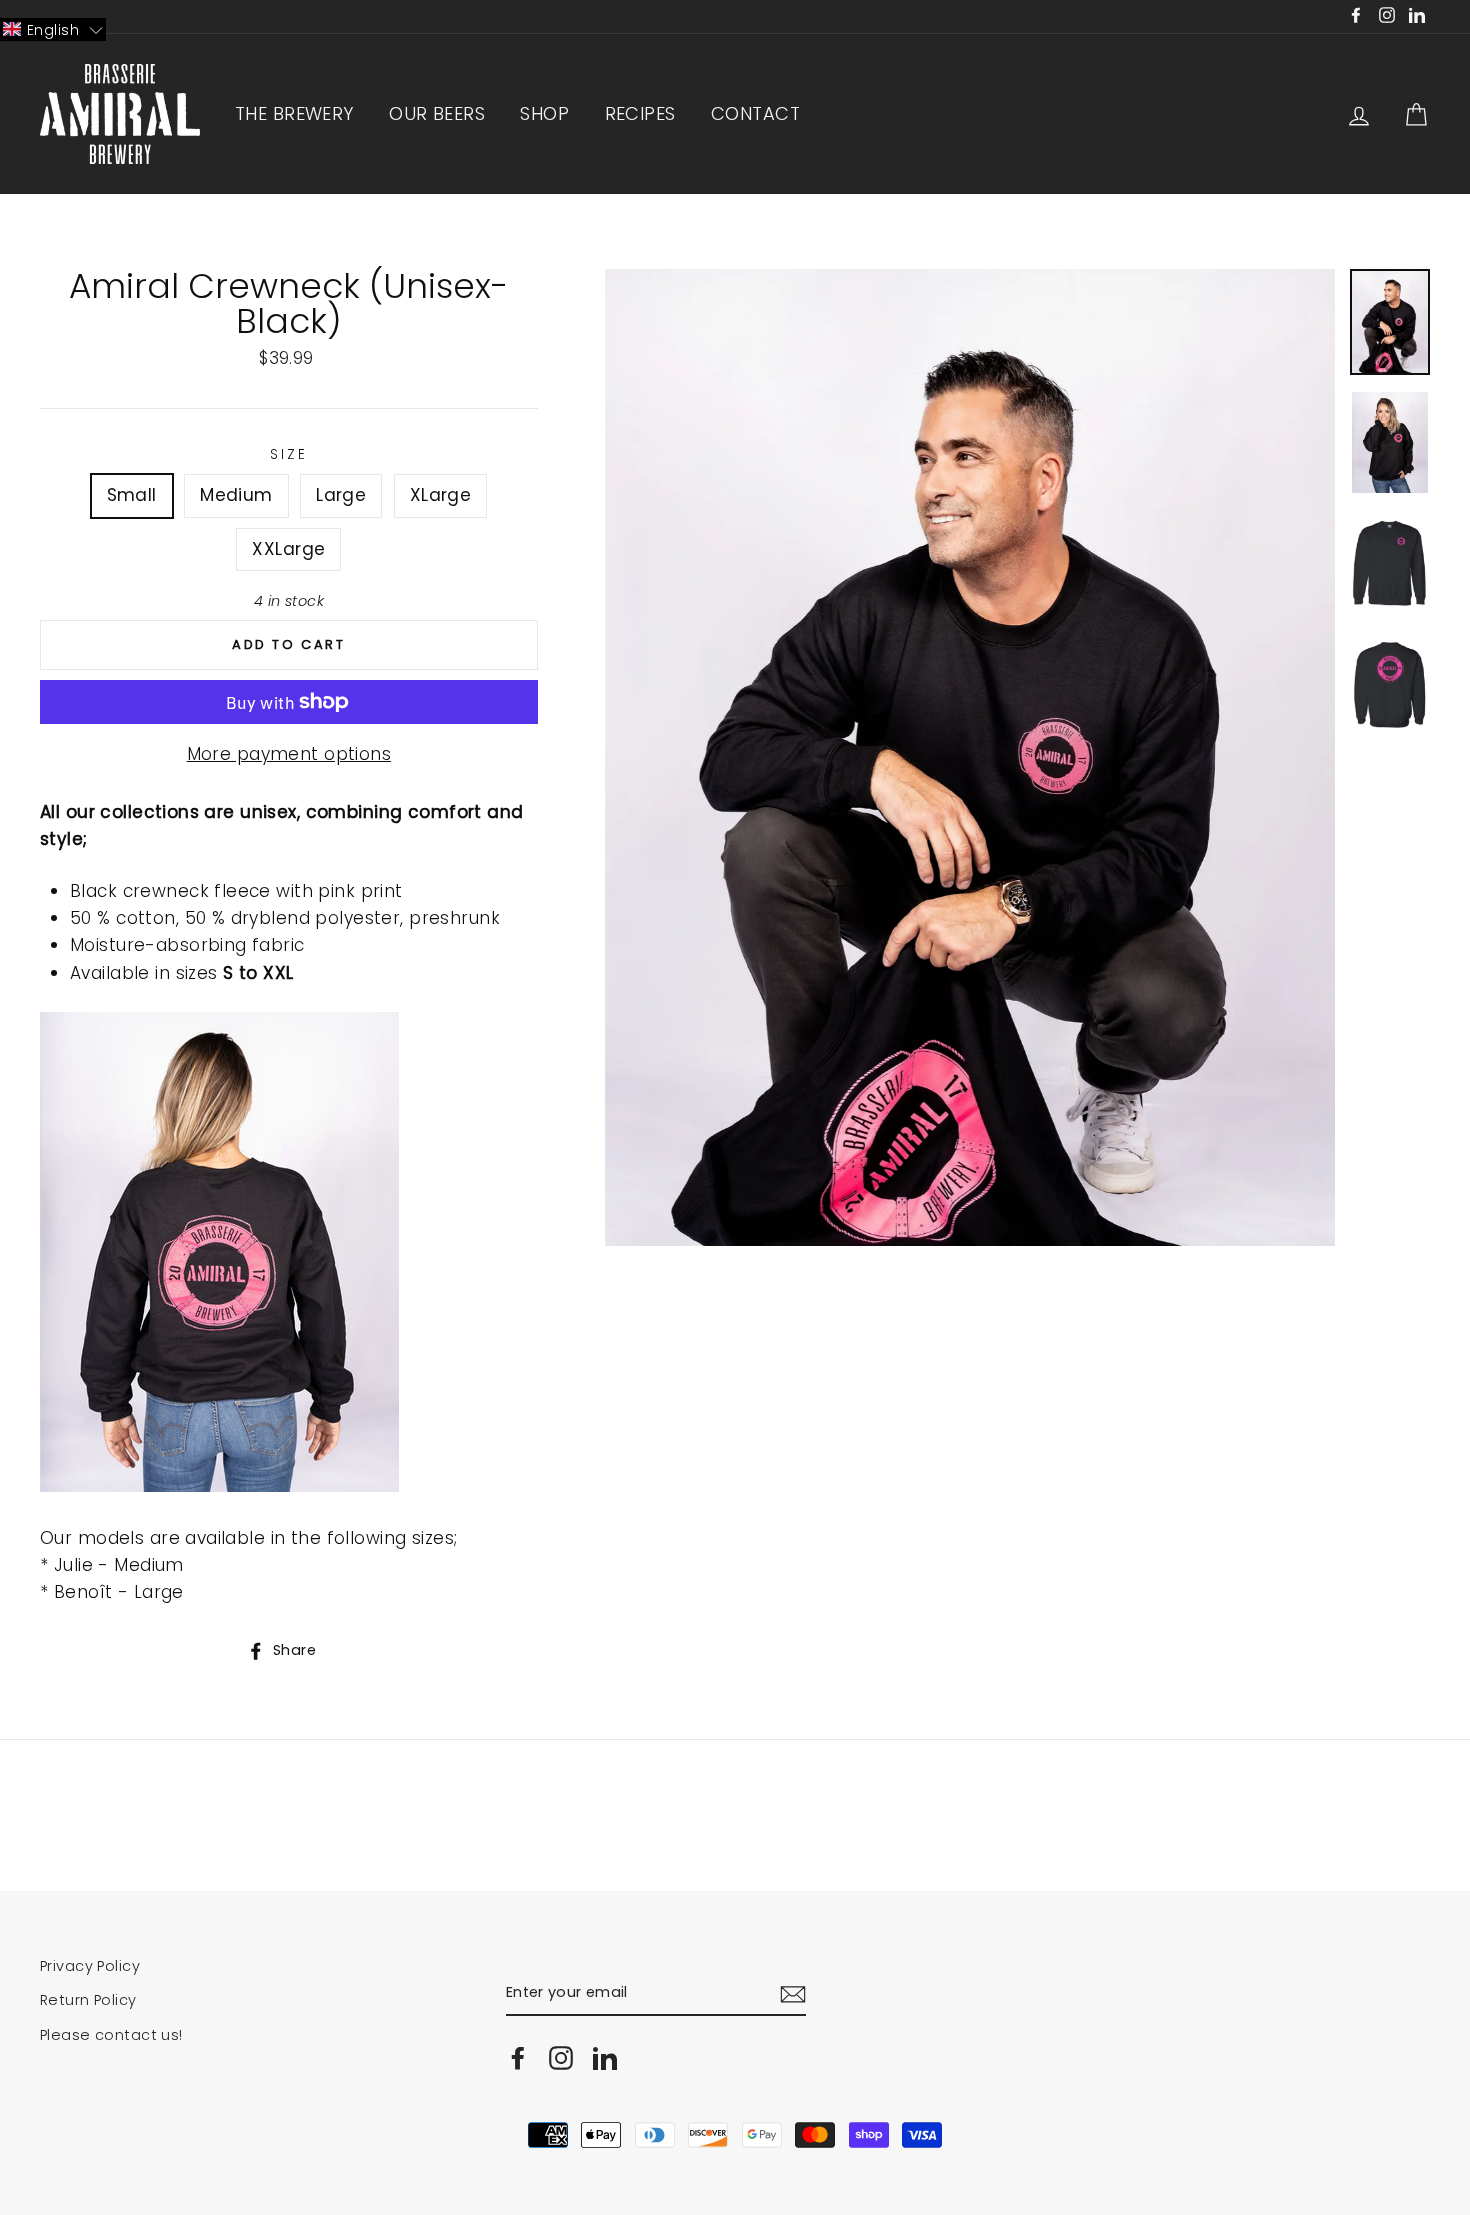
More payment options (289, 754)
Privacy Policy (90, 1966)
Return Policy (88, 2000)
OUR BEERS (437, 113)
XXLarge (288, 549)
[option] (970, 757)
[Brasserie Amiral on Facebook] (518, 2058)
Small (132, 495)
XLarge (441, 495)
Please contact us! (111, 2035)
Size (288, 454)
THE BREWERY (294, 113)
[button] (53, 29)
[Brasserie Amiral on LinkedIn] (605, 2058)
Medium (236, 495)
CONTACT (755, 113)
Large (341, 495)
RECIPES (640, 113)
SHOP (544, 113)
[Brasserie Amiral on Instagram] (561, 2058)
